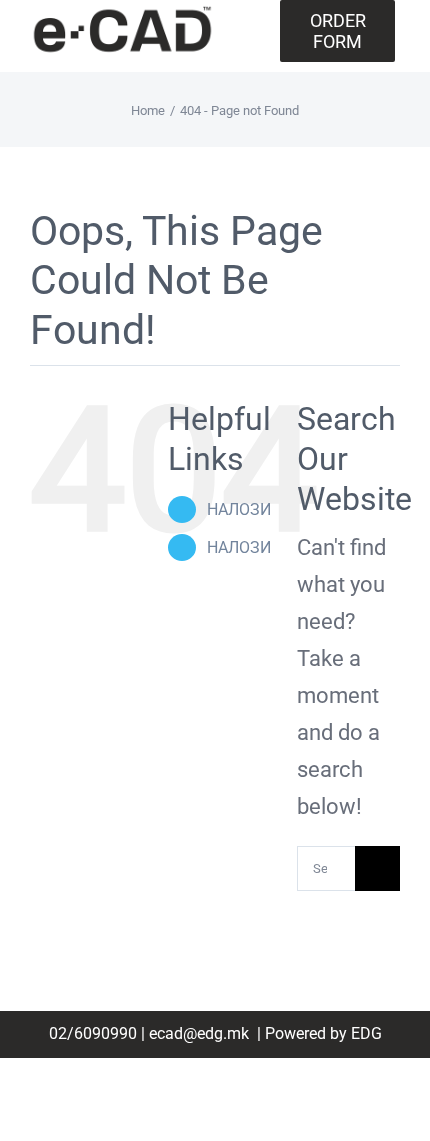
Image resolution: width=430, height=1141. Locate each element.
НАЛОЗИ (239, 509)
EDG (366, 1033)
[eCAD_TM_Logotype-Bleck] (122, 13)
